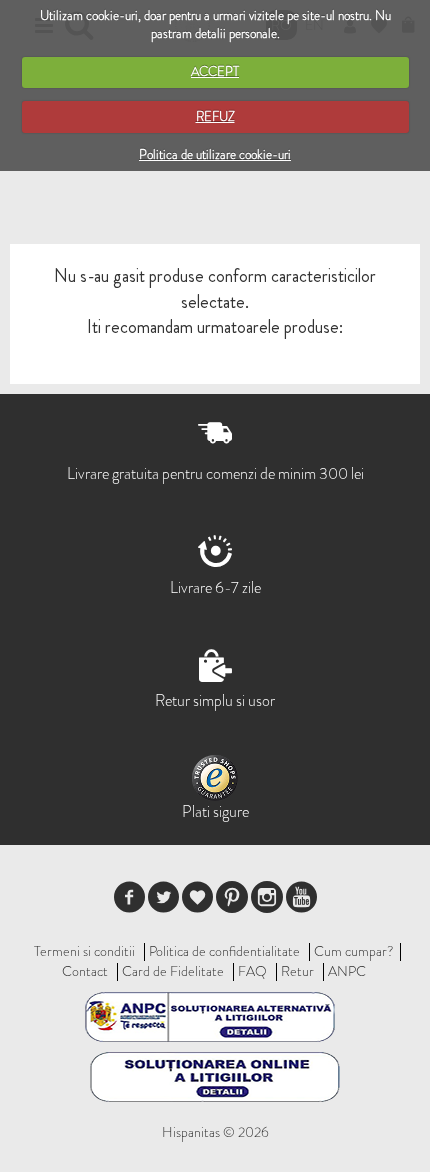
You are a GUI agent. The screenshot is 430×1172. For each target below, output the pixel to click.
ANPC (347, 971)
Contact (85, 971)
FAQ (252, 971)
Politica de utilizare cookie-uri (215, 154)
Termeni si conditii (84, 951)
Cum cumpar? (354, 951)
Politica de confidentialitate (224, 951)
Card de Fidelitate (173, 971)
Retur (297, 971)
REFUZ (215, 116)
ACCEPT (215, 71)
